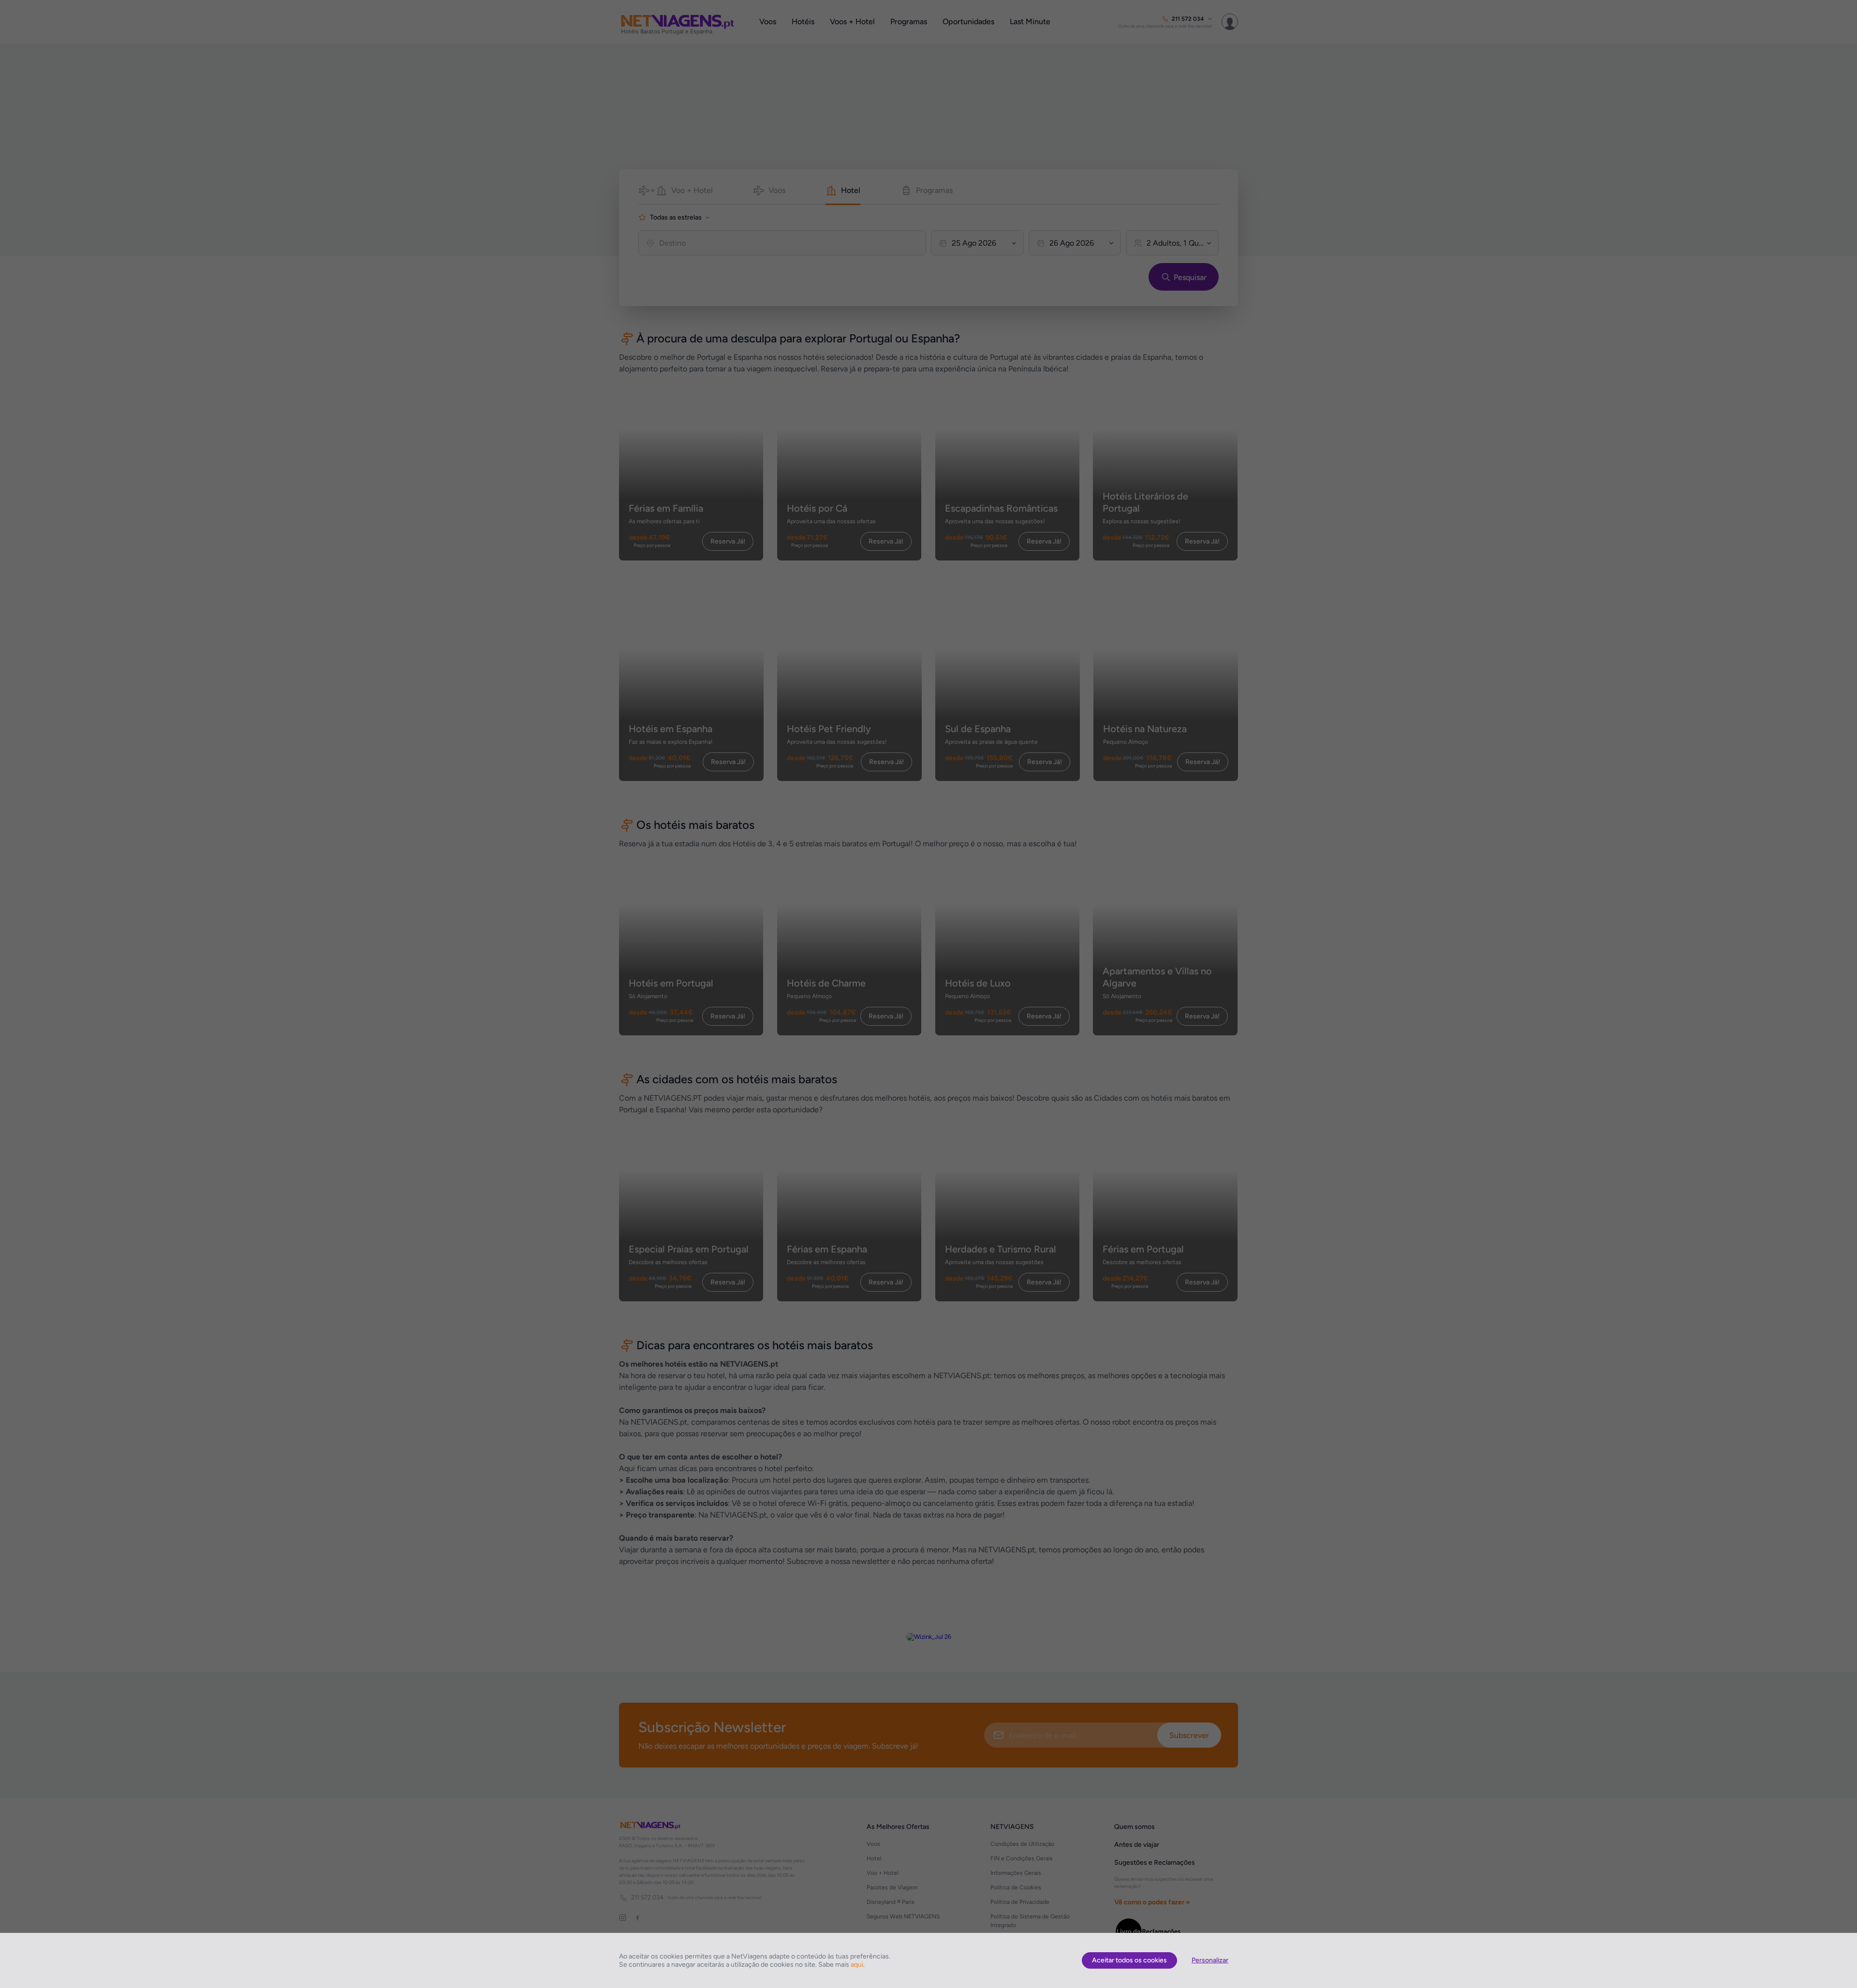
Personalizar (1210, 1960)
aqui (857, 1965)
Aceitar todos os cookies (1129, 1960)
